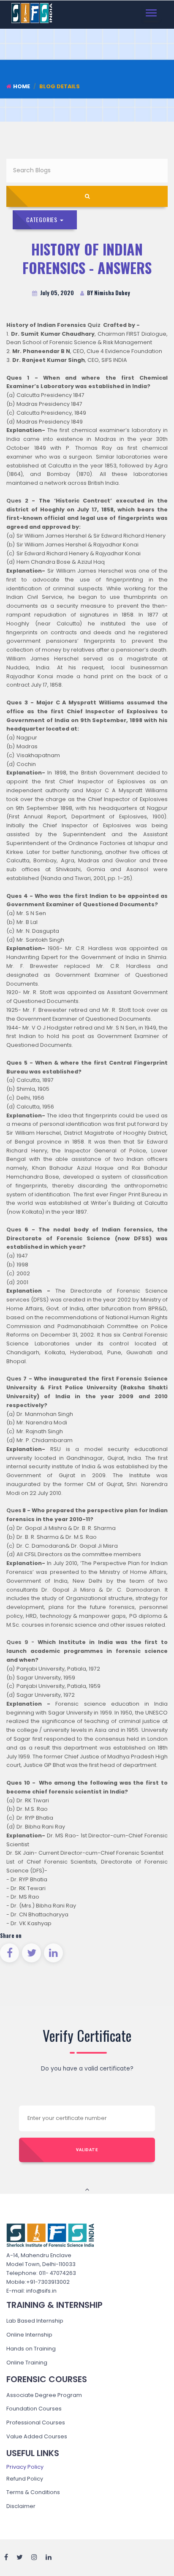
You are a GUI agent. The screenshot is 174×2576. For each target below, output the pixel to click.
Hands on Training (31, 2349)
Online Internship (29, 2335)
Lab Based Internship (35, 2321)
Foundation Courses (34, 2409)
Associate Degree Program (44, 2395)
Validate (87, 2150)
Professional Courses (36, 2422)
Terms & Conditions (33, 2492)
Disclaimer (21, 2506)
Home (22, 86)
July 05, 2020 (56, 293)
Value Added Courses (37, 2436)
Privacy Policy (25, 2467)
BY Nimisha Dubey (108, 293)
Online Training (27, 2363)
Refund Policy (25, 2479)
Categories (43, 219)
